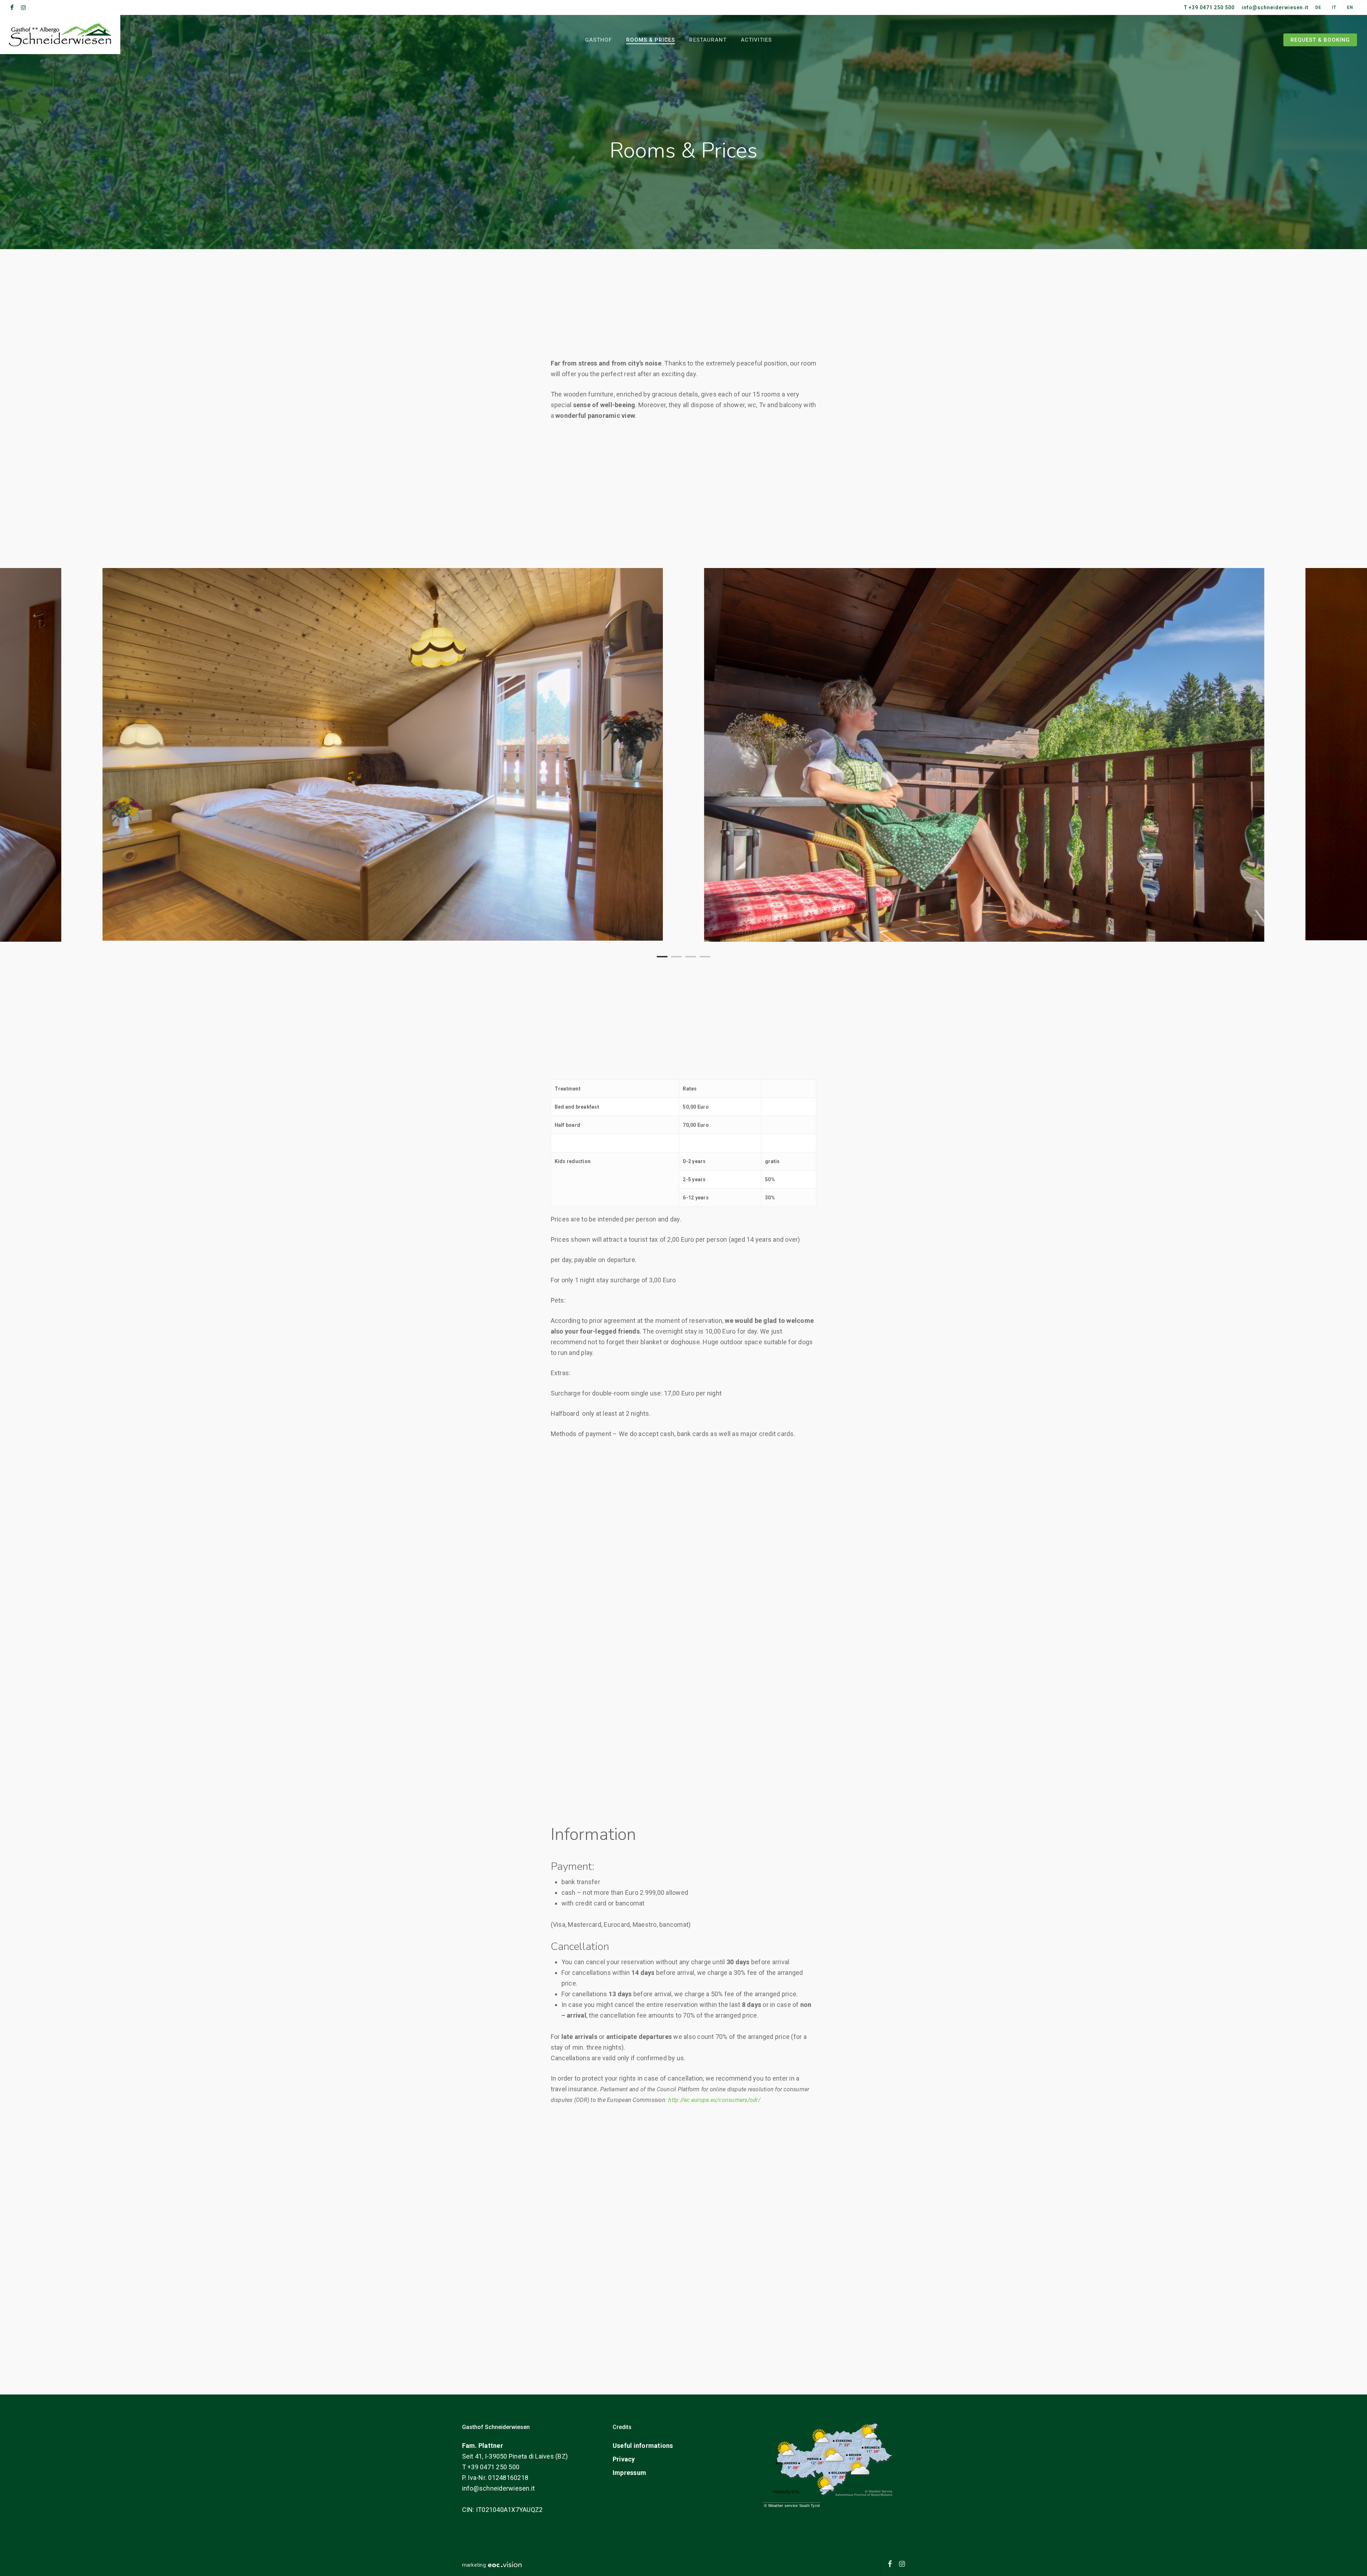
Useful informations (643, 2446)
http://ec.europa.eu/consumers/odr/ (714, 2100)
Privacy (624, 2459)
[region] (683, 755)
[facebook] (12, 7)
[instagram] (23, 7)
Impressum (629, 2473)
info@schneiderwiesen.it (499, 2488)
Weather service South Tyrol (794, 2506)
